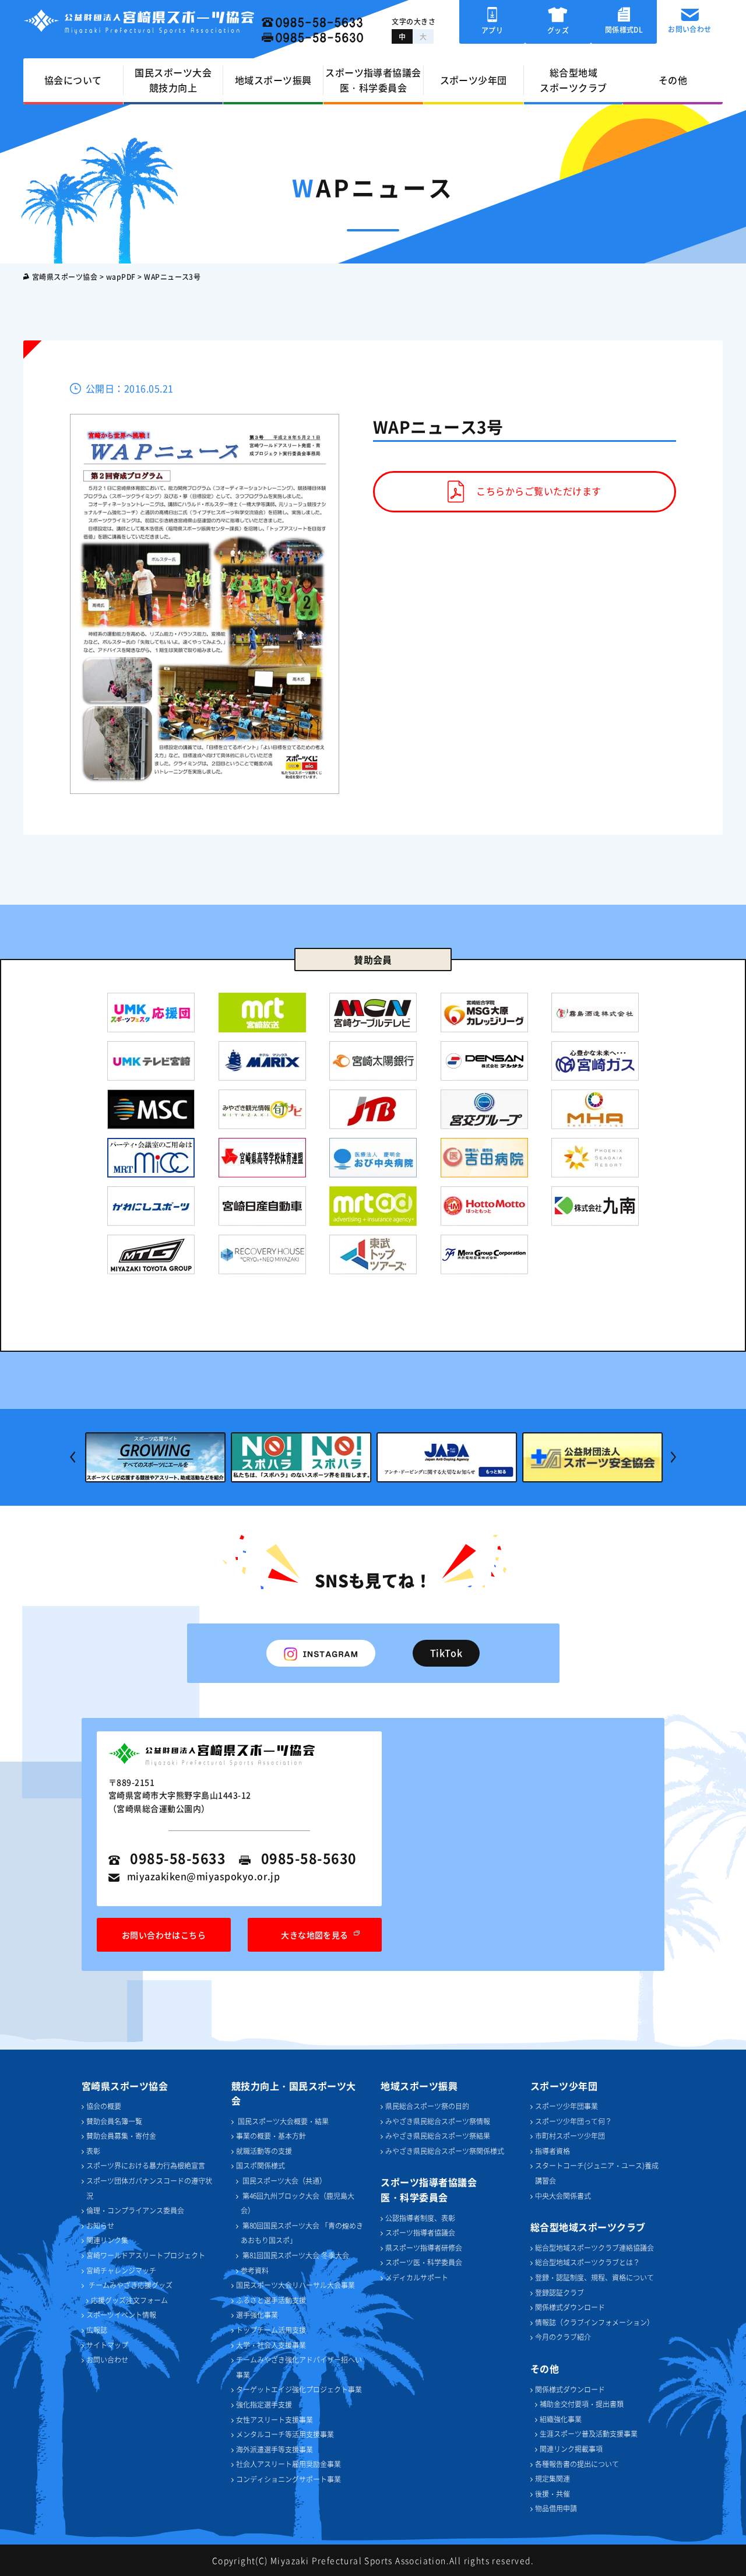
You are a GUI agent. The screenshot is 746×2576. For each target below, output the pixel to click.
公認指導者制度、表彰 (420, 2218)
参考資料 (255, 2270)
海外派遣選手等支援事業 (275, 2449)
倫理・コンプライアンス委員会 (135, 2210)
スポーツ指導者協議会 (420, 2232)
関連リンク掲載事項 (571, 2449)
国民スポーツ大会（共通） (284, 2180)
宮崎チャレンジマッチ (121, 2270)
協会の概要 (104, 2106)
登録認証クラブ (559, 2292)
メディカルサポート (417, 2277)
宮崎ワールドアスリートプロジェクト (146, 2255)
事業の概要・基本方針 (271, 2136)
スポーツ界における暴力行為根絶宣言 (146, 2165)
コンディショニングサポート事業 (288, 2479)
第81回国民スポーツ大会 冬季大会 (295, 2255)
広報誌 (97, 2330)
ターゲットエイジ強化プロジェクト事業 (299, 2389)
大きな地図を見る (315, 1935)
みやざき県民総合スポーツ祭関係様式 (445, 2151)
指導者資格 (553, 2151)
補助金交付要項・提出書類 (582, 2404)
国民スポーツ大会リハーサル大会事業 (295, 2285)
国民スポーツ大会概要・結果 (282, 2121)
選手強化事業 (257, 2315)
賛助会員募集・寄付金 (121, 2136)
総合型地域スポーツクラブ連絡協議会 (594, 2248)
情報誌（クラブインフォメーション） (594, 2322)
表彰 (93, 2151)
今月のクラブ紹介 (563, 2337)
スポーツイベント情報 (121, 2315)
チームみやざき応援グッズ (131, 2285)
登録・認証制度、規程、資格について (594, 2277)
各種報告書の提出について (577, 2464)
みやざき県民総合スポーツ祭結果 (438, 2136)
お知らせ (100, 2225)
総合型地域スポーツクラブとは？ (587, 2262)
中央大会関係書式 (563, 2196)
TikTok (446, 1653)
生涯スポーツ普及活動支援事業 (589, 2433)
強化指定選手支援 (264, 2404)
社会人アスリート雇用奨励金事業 (288, 2464)
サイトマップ (107, 2345)
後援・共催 (553, 2494)
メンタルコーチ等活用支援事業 (285, 2434)
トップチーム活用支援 (271, 2330)
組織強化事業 (561, 2419)
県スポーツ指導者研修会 (424, 2248)
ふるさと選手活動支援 (271, 2300)
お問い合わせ (107, 2359)
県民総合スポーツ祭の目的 (427, 2106)
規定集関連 (553, 2478)
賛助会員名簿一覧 (114, 2121)
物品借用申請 (556, 2508)
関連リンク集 (107, 2240)
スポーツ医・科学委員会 (424, 2262)
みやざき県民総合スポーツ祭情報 (438, 2121)
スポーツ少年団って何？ (573, 2121)
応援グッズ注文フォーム (129, 2300)
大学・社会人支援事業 (271, 2345)
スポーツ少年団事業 (566, 2106)
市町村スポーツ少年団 (570, 2136)
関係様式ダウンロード (570, 2307)
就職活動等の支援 (264, 2151)
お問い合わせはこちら (164, 1935)
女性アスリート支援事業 (275, 2419)
